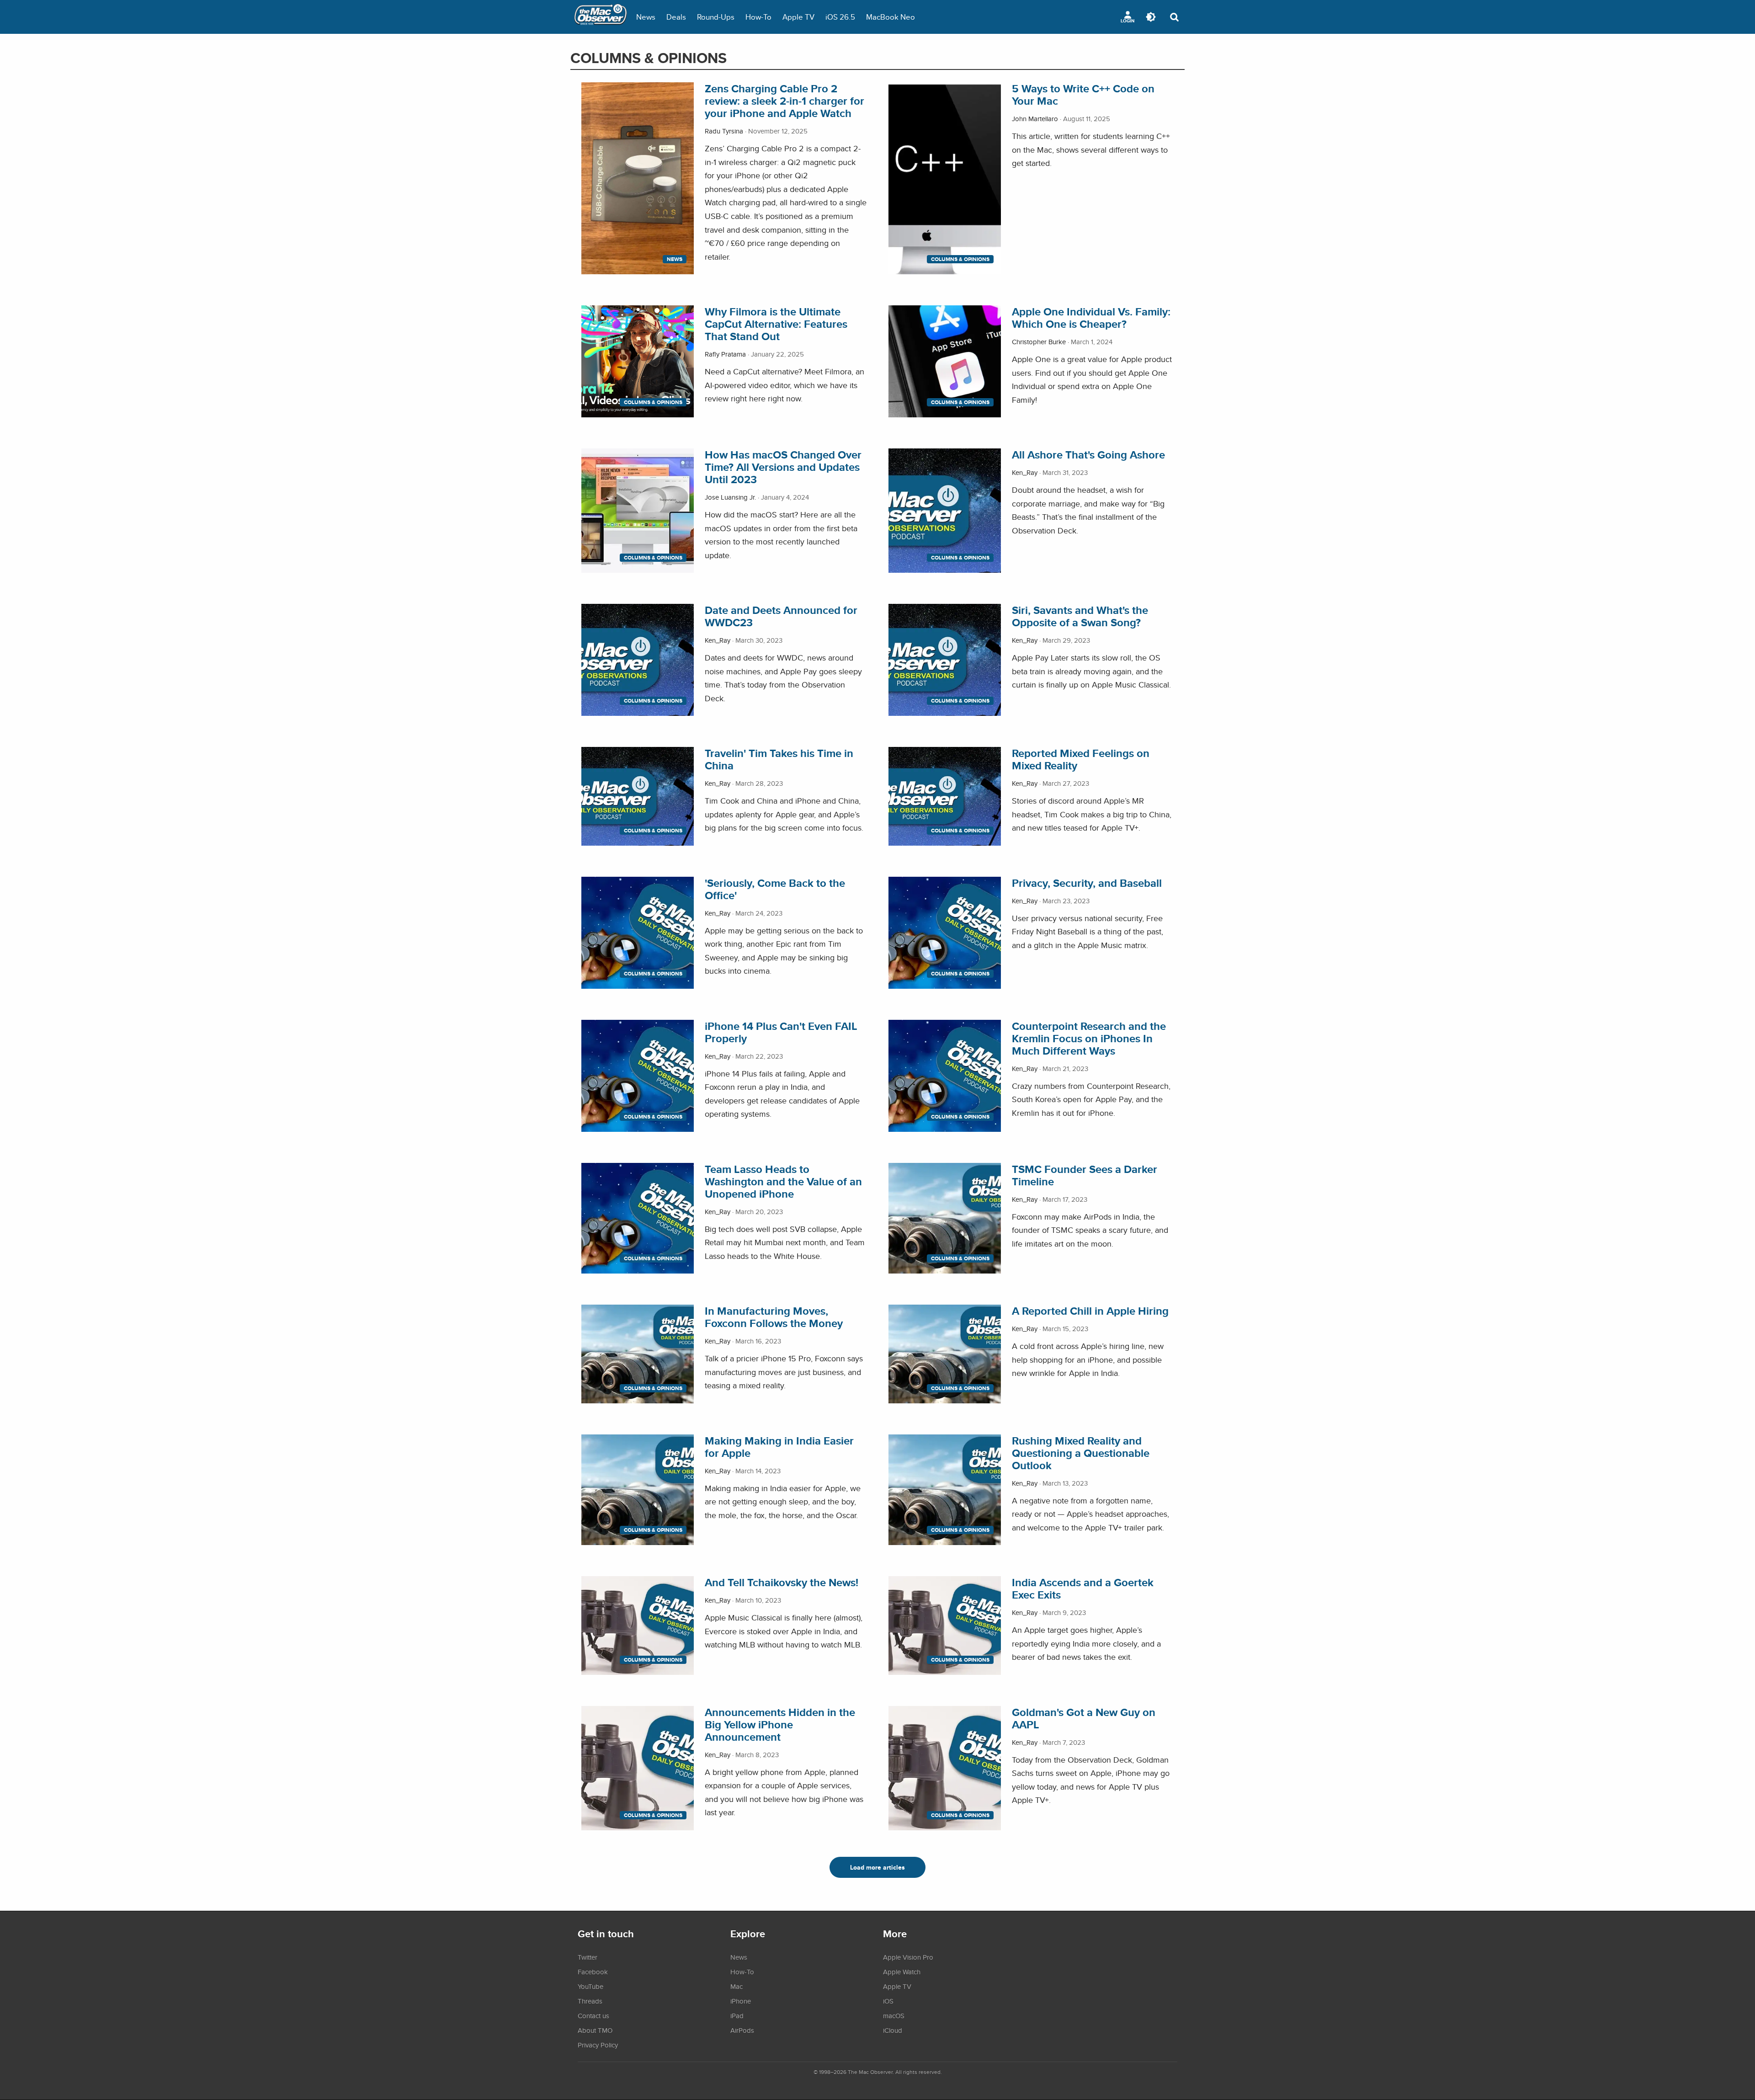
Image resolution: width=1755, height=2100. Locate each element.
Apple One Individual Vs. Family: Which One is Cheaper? (1091, 318)
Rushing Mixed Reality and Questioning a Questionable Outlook (1081, 1453)
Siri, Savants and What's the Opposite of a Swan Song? (1080, 616)
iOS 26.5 (840, 17)
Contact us (593, 2015)
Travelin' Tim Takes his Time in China (779, 759)
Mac (737, 1986)
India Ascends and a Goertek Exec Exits (1083, 1588)
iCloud (893, 2030)
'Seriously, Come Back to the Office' (775, 889)
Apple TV (798, 17)
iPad (737, 2015)
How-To (758, 17)
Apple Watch (902, 1972)
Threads (590, 2001)
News (646, 17)
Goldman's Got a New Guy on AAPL (1084, 1718)
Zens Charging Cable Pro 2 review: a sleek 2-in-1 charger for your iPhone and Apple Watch (784, 101)
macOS (894, 2015)
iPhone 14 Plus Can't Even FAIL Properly (781, 1032)
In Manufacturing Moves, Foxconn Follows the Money (774, 1317)
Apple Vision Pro (908, 1957)
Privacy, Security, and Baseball (1087, 883)
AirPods (742, 2030)
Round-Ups (716, 17)
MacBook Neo (891, 17)
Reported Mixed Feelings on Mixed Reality (1081, 759)
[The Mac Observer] (601, 17)
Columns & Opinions (960, 259)
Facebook (593, 1972)
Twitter (588, 1957)
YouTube (590, 1986)
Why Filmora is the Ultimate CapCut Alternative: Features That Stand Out (776, 324)
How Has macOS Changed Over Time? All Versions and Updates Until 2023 (783, 467)
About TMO (595, 2030)
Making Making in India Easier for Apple (779, 1447)
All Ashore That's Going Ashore (1088, 455)
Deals (676, 17)
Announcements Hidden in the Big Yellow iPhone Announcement (780, 1724)
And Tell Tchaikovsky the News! (782, 1582)
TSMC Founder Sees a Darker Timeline (1085, 1175)
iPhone (741, 2001)
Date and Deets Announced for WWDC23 (781, 616)
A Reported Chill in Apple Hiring (1090, 1311)
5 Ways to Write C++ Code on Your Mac (1083, 95)
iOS (888, 2001)
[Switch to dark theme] (1151, 17)
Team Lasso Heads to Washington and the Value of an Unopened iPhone (783, 1181)
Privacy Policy (598, 2045)
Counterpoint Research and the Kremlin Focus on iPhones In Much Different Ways (1089, 1038)
